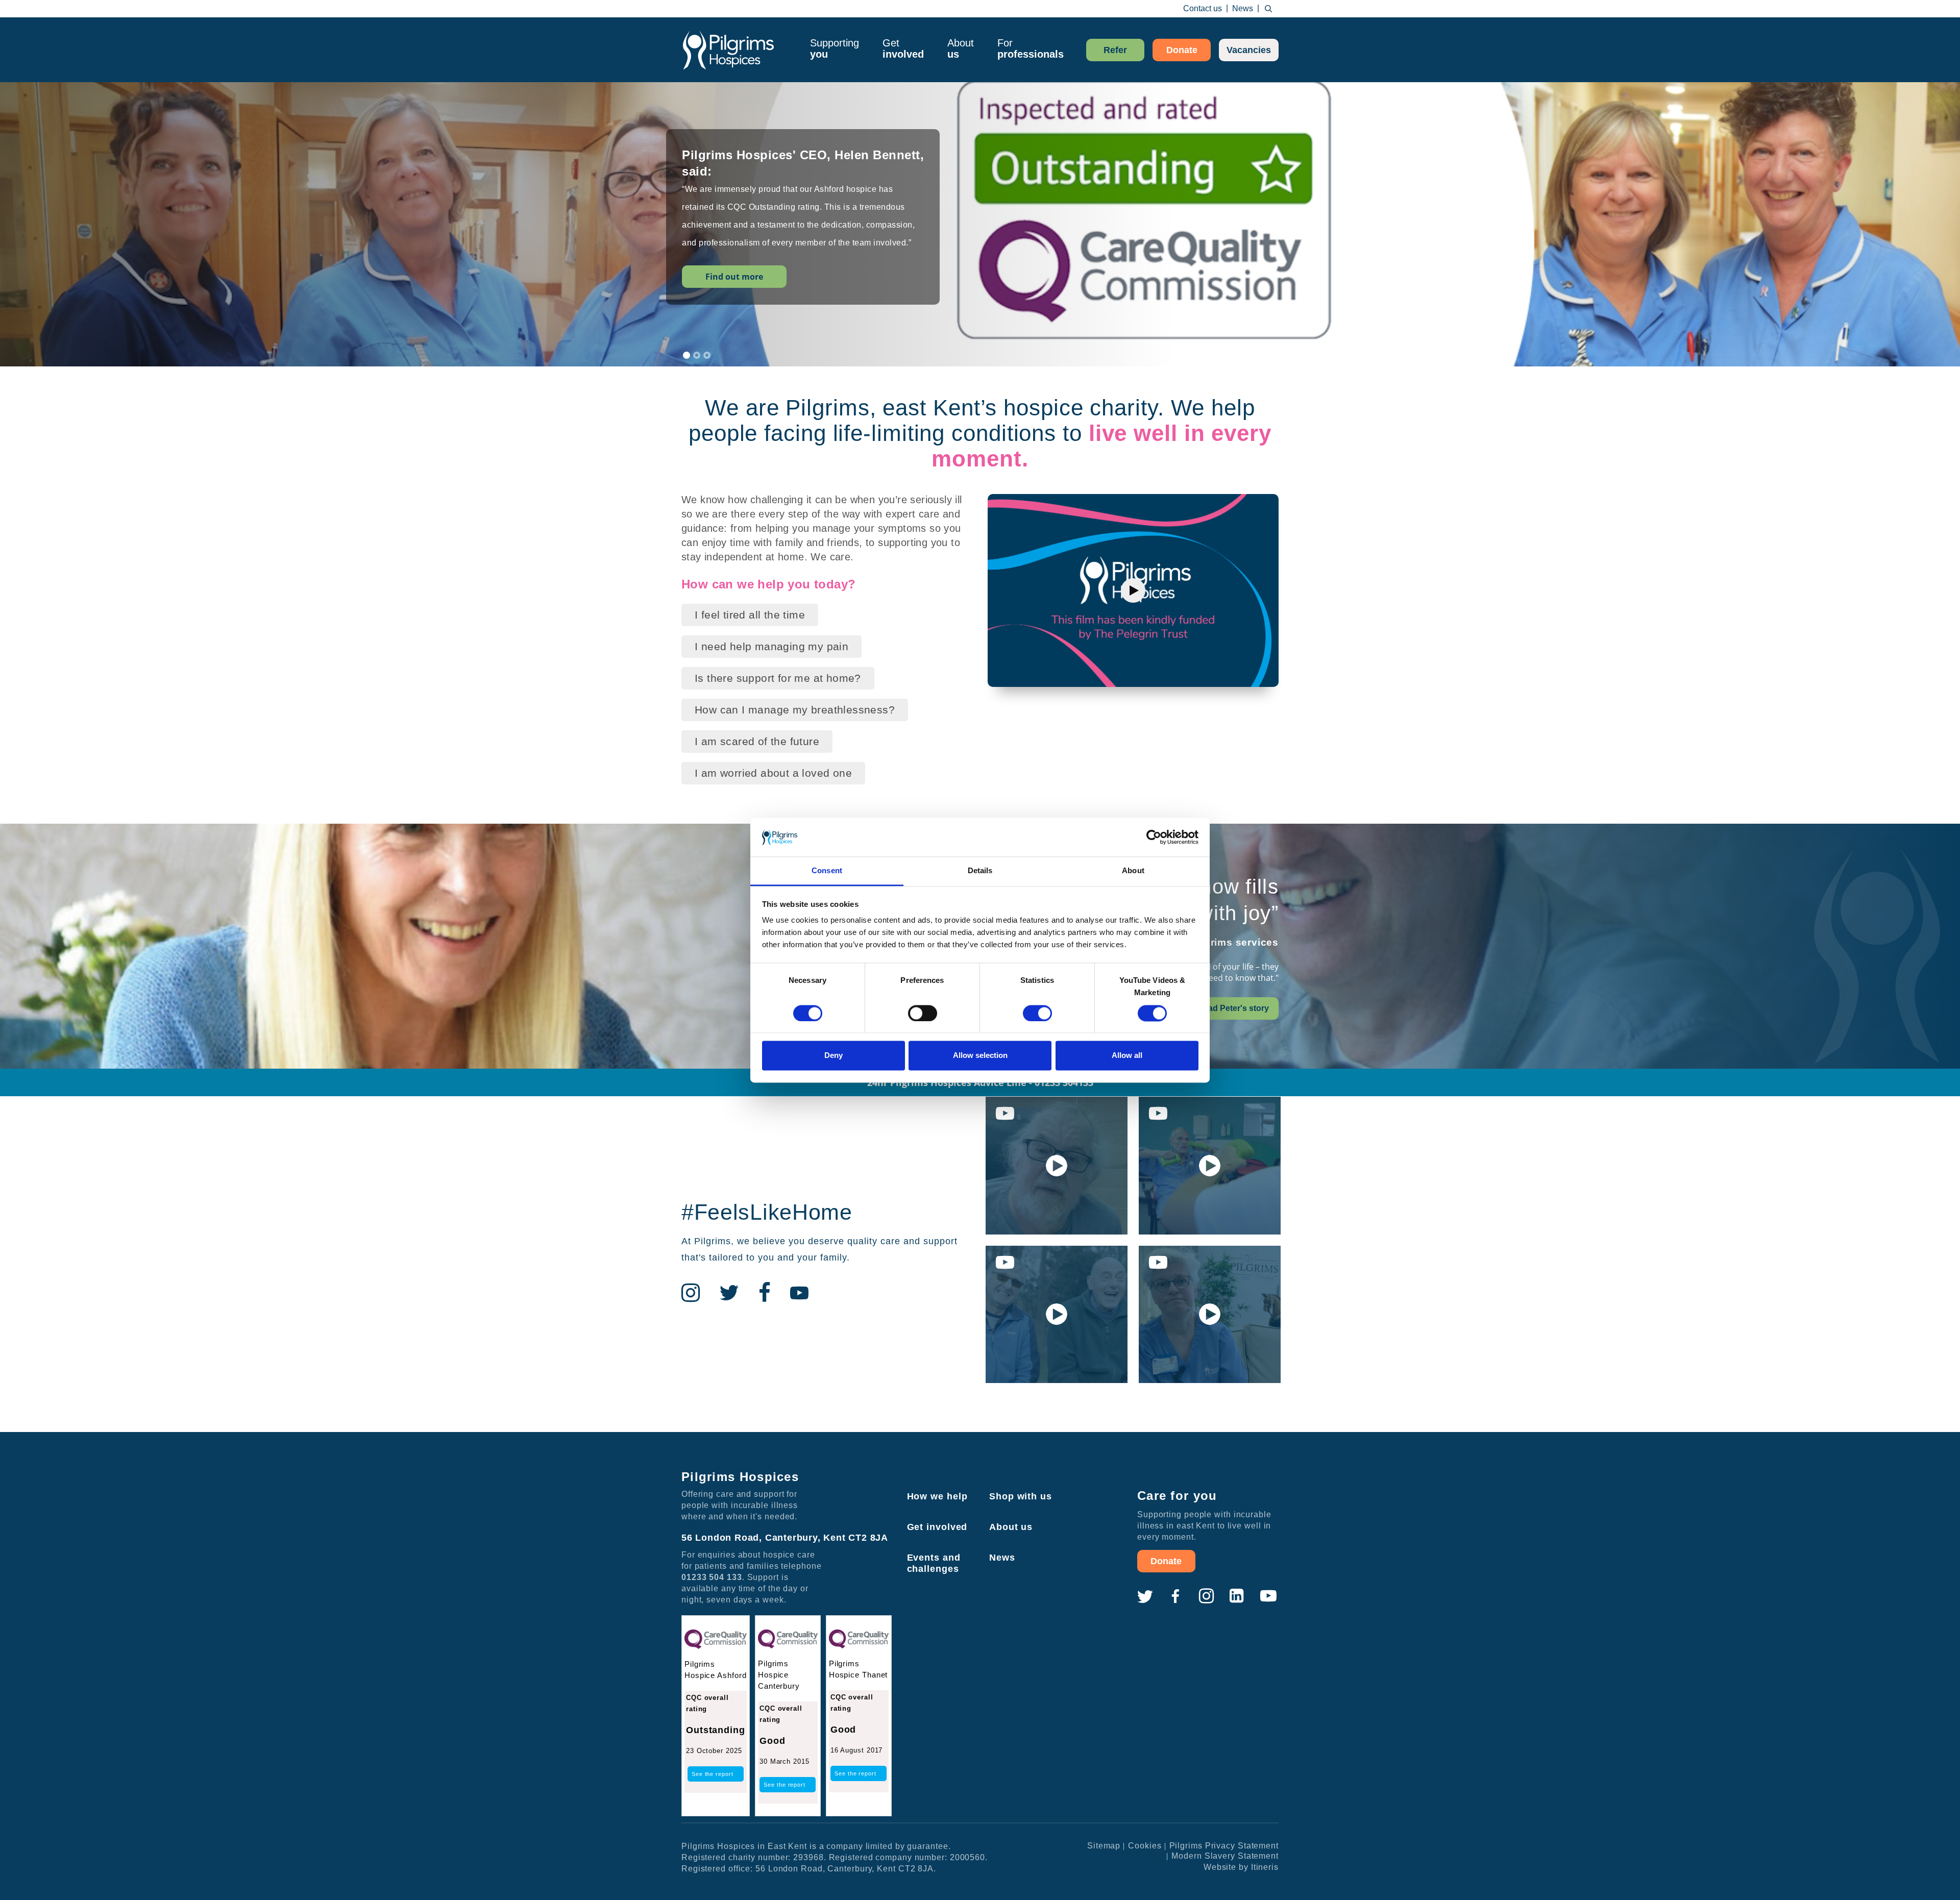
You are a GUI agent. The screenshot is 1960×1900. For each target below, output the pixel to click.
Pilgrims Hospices (728, 50)
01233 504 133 (712, 1577)
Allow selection (980, 1056)
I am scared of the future (757, 741)
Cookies (1145, 1846)
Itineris (1265, 1867)
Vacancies (1249, 50)
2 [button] (697, 355)
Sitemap (1104, 1846)
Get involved (937, 1527)
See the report (713, 1774)
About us (1011, 1527)
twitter (1145, 1596)
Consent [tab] (827, 871)
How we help (937, 1496)
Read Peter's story (1233, 1008)
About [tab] (1133, 871)
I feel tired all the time (750, 615)
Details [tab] (980, 871)
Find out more (734, 289)
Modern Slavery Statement (1225, 1856)
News (1243, 8)
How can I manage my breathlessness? (795, 710)
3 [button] (707, 355)
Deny (834, 1056)
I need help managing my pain (771, 646)
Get (903, 48)
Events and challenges (934, 1563)
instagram (1206, 1596)
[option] (980, 230)
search (1268, 9)
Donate (1182, 50)
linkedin (1237, 1596)
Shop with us (1021, 1496)
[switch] (923, 1013)
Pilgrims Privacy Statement (1224, 1846)
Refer (1115, 50)
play (1133, 590)
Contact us (1203, 8)
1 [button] (687, 355)
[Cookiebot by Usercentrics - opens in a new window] (1154, 837)
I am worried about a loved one (773, 773)
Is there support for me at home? (778, 678)
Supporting (835, 48)
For (1031, 48)
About (961, 48)
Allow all (1127, 1056)
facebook (1175, 1596)
